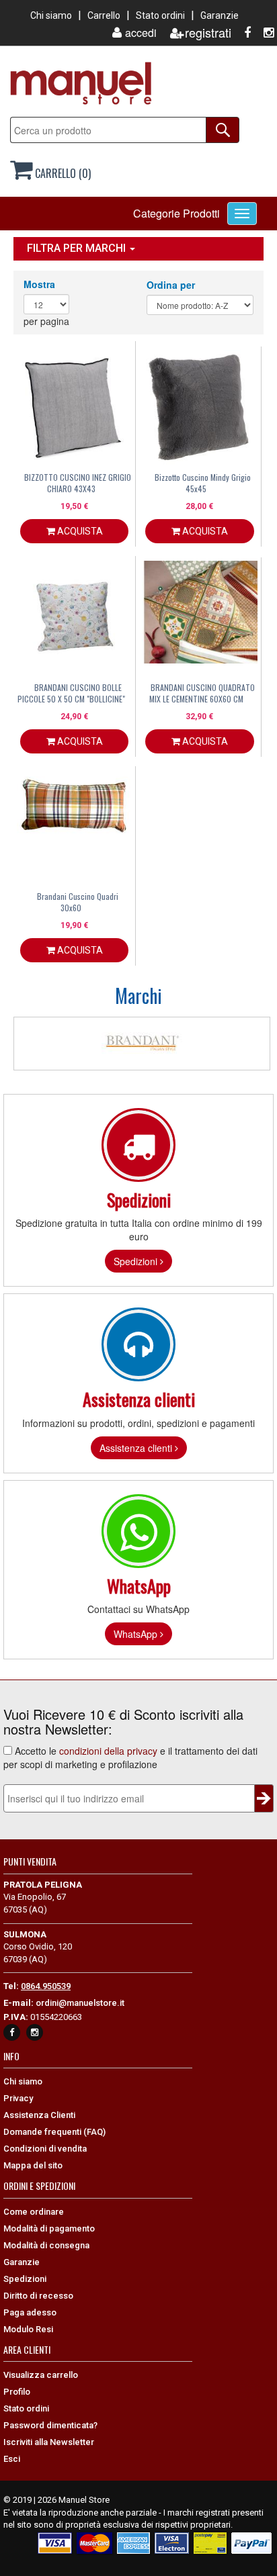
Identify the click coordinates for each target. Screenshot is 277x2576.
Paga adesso (30, 2312)
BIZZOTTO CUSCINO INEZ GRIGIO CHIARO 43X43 (78, 483)
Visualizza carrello (41, 2375)
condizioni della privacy (108, 1751)
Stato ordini (160, 15)
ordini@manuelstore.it (80, 2003)
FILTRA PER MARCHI (78, 248)
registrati (208, 33)
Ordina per (171, 285)
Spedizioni (137, 1261)
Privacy (18, 2098)
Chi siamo (51, 15)
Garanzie (220, 15)
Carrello (104, 15)
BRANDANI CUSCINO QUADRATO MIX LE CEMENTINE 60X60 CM (202, 693)
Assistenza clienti (137, 1448)
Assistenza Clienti (39, 2115)
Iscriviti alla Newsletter (49, 2442)
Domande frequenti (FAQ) (54, 2132)
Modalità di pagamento (49, 2228)
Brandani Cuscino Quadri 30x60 (78, 902)
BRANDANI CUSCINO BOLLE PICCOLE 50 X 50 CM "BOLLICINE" (71, 693)
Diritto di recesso (38, 2296)
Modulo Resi (28, 2329)
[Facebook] (242, 33)
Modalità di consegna (46, 2245)
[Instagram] (264, 33)
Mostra (39, 284)
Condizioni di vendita (45, 2149)
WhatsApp (137, 1634)
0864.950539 (46, 1986)
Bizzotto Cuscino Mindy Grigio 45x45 (203, 483)
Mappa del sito (33, 2165)
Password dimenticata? (50, 2425)
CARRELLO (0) (62, 173)
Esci (12, 2459)
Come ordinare (34, 2212)
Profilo (17, 2392)
